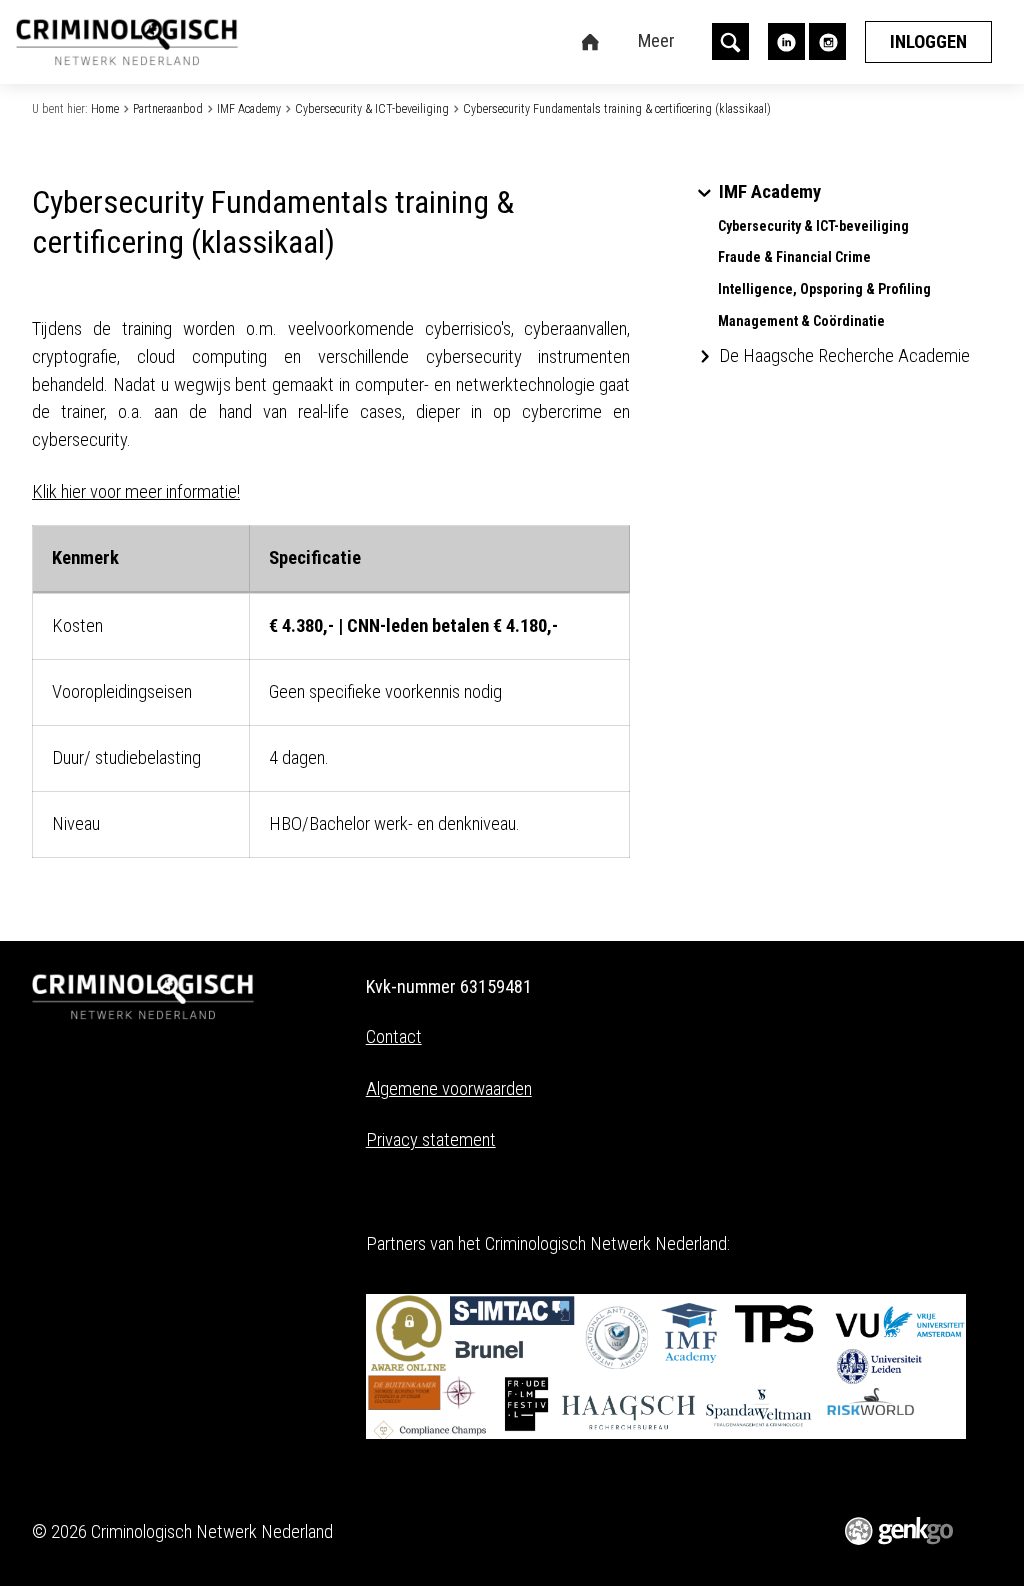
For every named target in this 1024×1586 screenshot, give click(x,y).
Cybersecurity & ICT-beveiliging (372, 109)
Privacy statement (431, 1140)
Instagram (827, 41)
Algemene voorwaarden (449, 1089)
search (730, 41)
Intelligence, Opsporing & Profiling (824, 289)
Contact (394, 1037)
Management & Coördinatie (801, 321)
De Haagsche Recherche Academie (844, 356)
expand (704, 192)
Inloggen (928, 42)
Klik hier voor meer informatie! (136, 492)
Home (105, 109)
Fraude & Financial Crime (794, 257)
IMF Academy (249, 109)
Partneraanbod (168, 109)
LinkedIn (786, 41)
